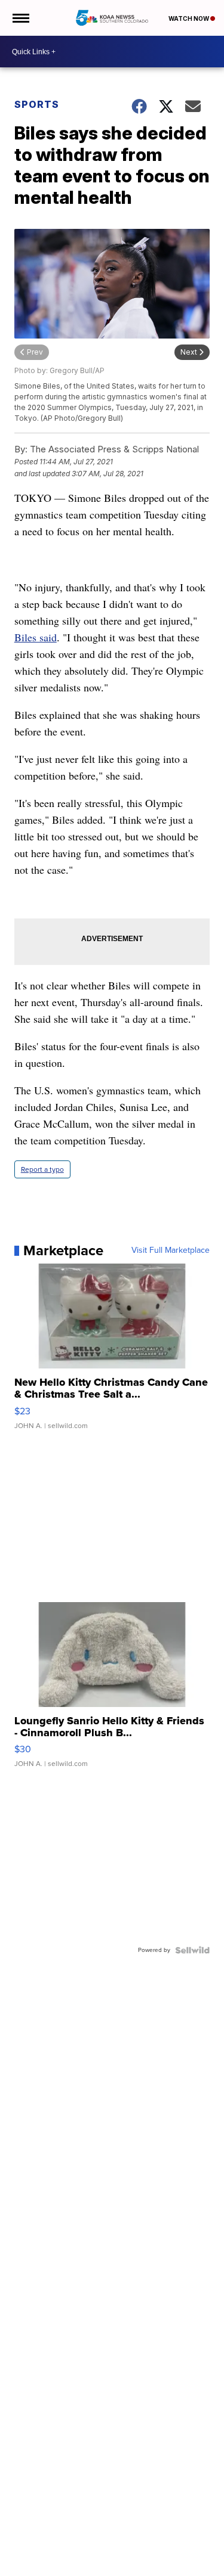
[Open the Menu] (20, 18)
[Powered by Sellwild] (192, 1950)
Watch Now (189, 18)
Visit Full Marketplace (171, 1250)
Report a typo (42, 1169)
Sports (37, 104)
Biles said (36, 637)
